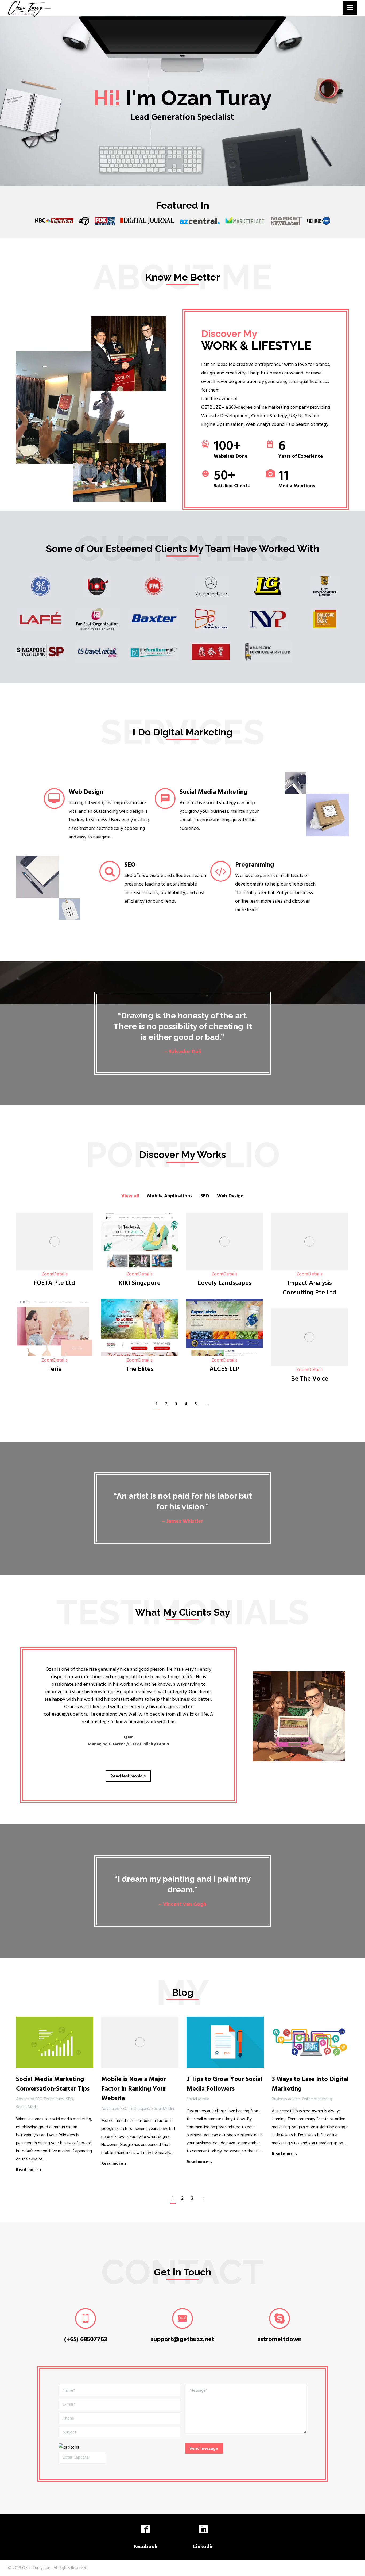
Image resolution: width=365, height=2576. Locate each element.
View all (130, 1196)
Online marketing (317, 2099)
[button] (39, 1705)
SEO (205, 1196)
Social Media (27, 2107)
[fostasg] (55, 1241)
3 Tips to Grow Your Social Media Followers (224, 2084)
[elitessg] (139, 1328)
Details (60, 1274)
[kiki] (139, 1241)
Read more (27, 2170)
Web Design (230, 1196)
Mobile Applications (170, 1196)
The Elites (139, 1369)
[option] (128, 1711)
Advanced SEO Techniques (40, 2099)
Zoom (47, 1274)
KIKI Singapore (139, 1283)
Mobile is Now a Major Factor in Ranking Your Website (134, 2089)
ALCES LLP (224, 1369)
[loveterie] (55, 1328)
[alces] (224, 1328)
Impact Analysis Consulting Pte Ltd (309, 1288)
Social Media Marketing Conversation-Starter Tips (53, 2084)
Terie (55, 1369)
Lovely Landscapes (225, 1283)
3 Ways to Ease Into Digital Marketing (310, 2084)
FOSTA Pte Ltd (55, 1283)
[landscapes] (224, 1241)
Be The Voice (310, 1379)
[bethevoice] (309, 1337)
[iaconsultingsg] (309, 1241)
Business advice (286, 2099)
